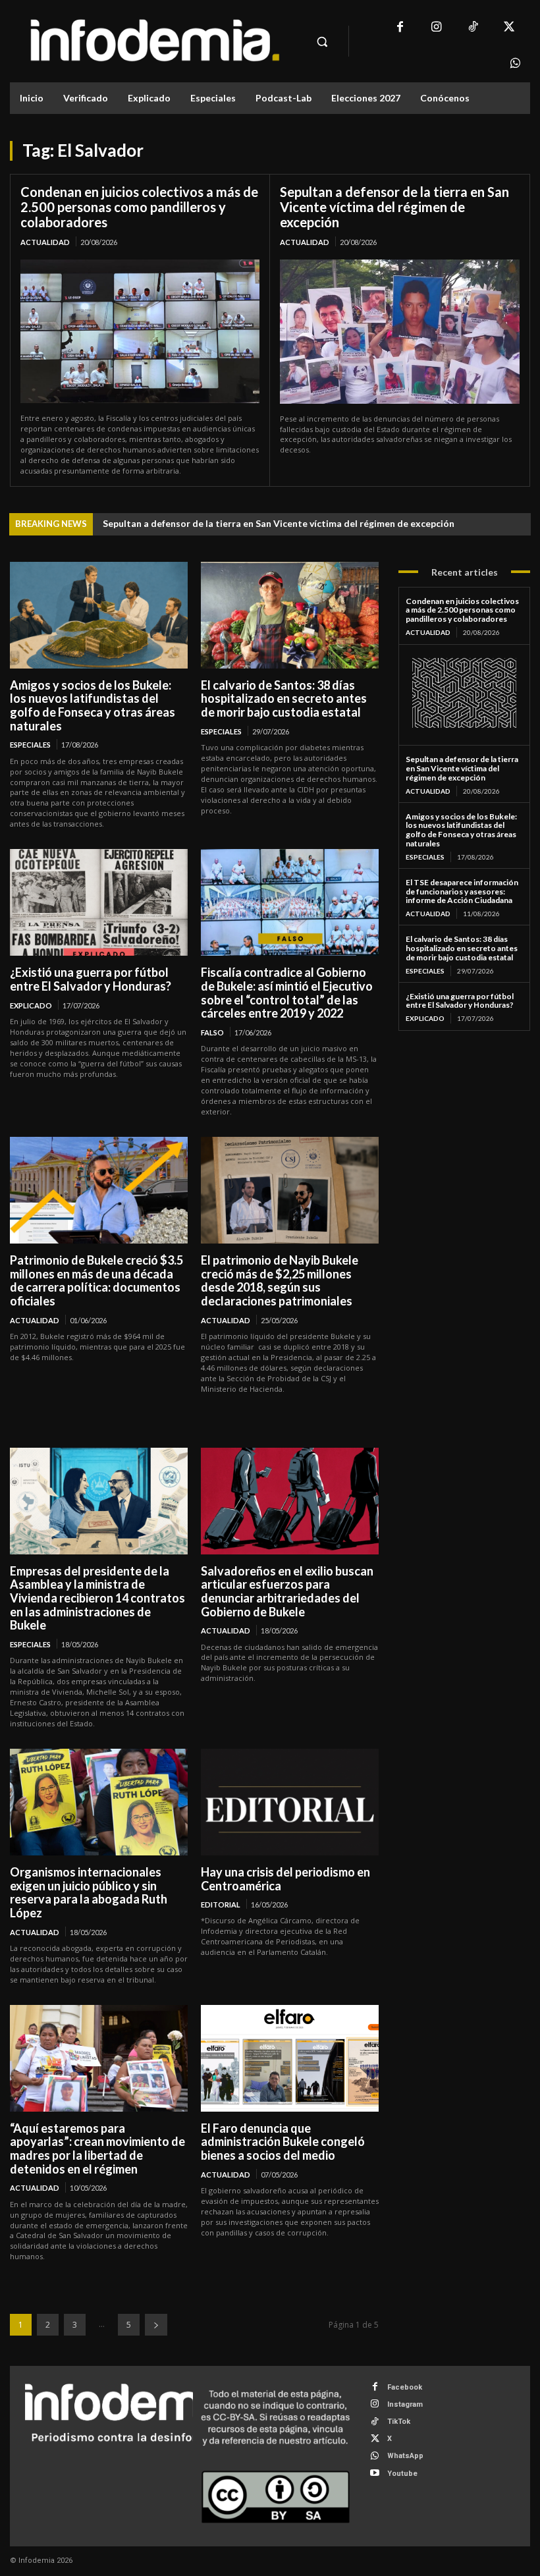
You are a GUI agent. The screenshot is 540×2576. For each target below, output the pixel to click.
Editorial (221, 1905)
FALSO (212, 1032)
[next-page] (156, 2325)
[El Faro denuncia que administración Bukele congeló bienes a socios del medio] (290, 2058)
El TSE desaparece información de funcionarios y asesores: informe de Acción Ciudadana (462, 891)
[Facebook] (400, 28)
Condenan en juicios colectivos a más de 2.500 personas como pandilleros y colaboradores (139, 207)
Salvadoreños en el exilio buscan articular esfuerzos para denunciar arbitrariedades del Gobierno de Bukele (287, 1591)
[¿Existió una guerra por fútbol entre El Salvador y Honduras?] (99, 902)
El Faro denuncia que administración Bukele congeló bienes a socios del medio (283, 2142)
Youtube (402, 2474)
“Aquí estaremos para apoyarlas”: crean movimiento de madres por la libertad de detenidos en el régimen (97, 2149)
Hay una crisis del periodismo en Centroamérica (285, 1879)
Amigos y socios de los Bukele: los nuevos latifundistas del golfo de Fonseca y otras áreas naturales (93, 705)
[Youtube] (375, 2474)
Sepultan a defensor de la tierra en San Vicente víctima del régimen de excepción (394, 207)
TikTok (399, 2422)
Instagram (405, 2404)
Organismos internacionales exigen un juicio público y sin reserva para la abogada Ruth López (89, 1892)
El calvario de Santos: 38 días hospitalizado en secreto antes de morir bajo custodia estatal (284, 699)
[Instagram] (436, 28)
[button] (322, 41)
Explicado (31, 1005)
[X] (509, 28)
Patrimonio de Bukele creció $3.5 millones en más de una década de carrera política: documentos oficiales (96, 1280)
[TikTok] (472, 28)
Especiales (30, 745)
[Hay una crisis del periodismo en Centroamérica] (290, 1802)
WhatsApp (405, 2456)
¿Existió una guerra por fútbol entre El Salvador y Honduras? (91, 979)
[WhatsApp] (515, 64)
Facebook (405, 2387)
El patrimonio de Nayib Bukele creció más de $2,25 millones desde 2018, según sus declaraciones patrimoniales (280, 1280)
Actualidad (45, 242)
